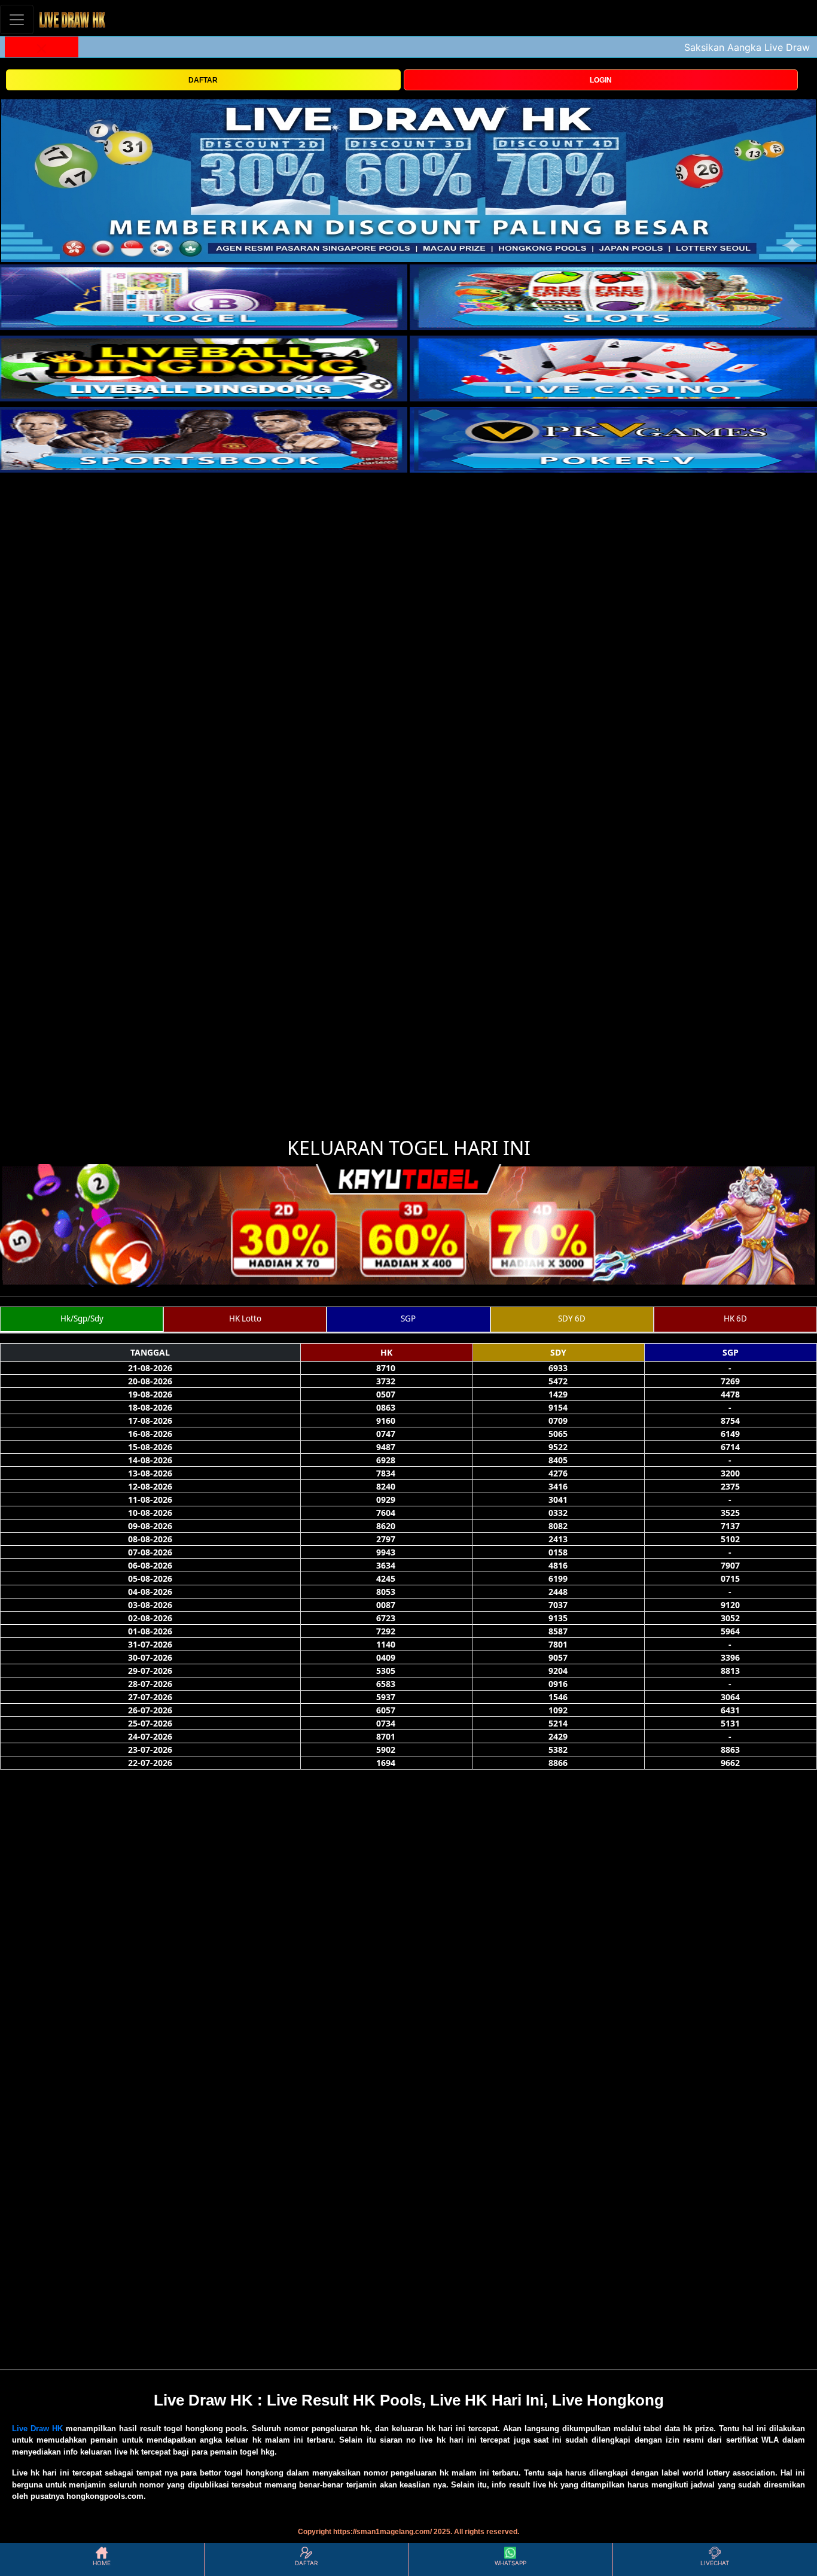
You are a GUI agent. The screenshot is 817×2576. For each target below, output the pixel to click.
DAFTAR (203, 80)
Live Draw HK (37, 2429)
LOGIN (601, 80)
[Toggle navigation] (17, 19)
